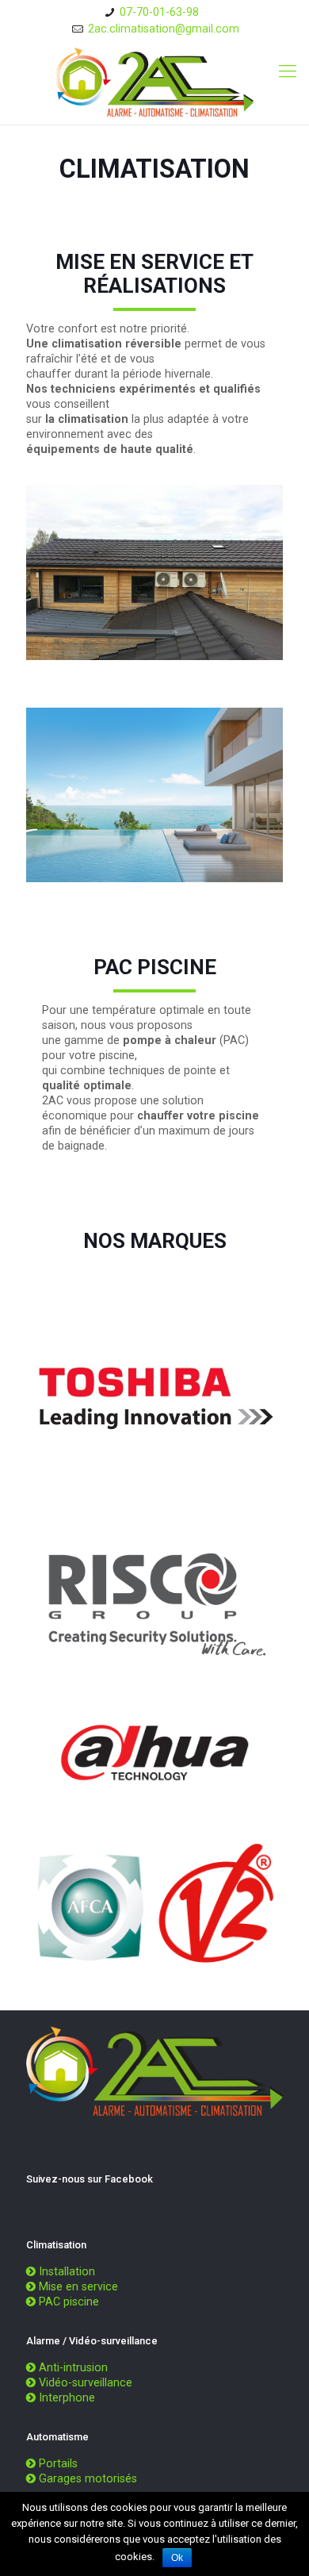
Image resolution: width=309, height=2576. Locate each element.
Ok (177, 2558)
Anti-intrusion (73, 2367)
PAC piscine (69, 2302)
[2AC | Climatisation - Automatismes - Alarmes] (154, 82)
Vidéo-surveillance (86, 2382)
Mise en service (78, 2286)
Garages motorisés (88, 2478)
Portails (58, 2463)
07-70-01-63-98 (159, 12)
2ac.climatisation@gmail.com (164, 29)
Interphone (67, 2397)
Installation (67, 2271)
